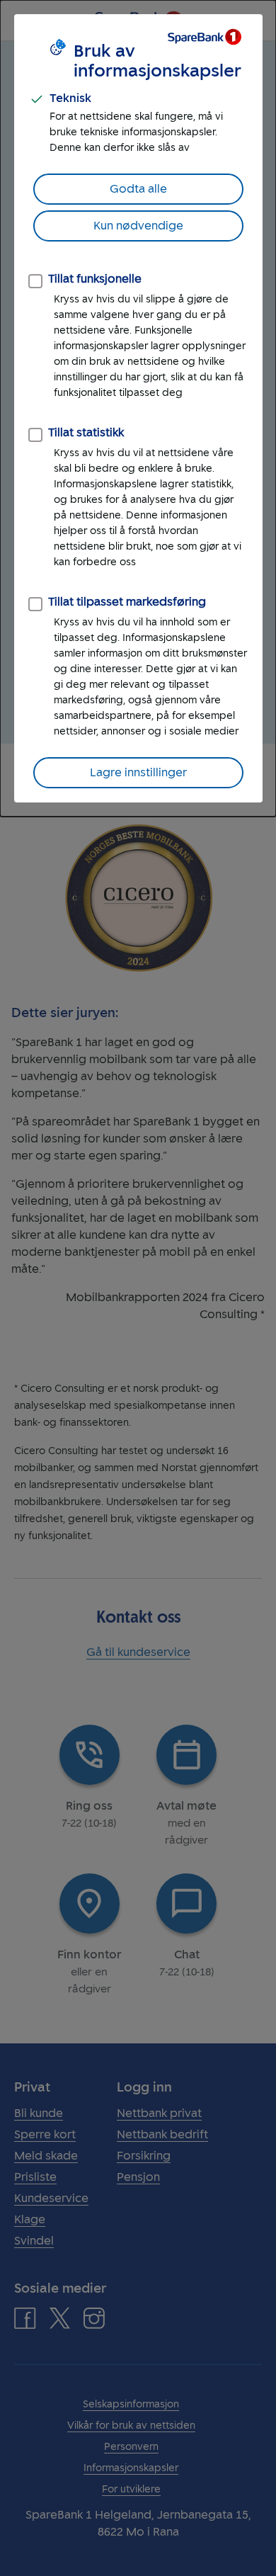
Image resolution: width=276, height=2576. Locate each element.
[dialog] (138, 408)
